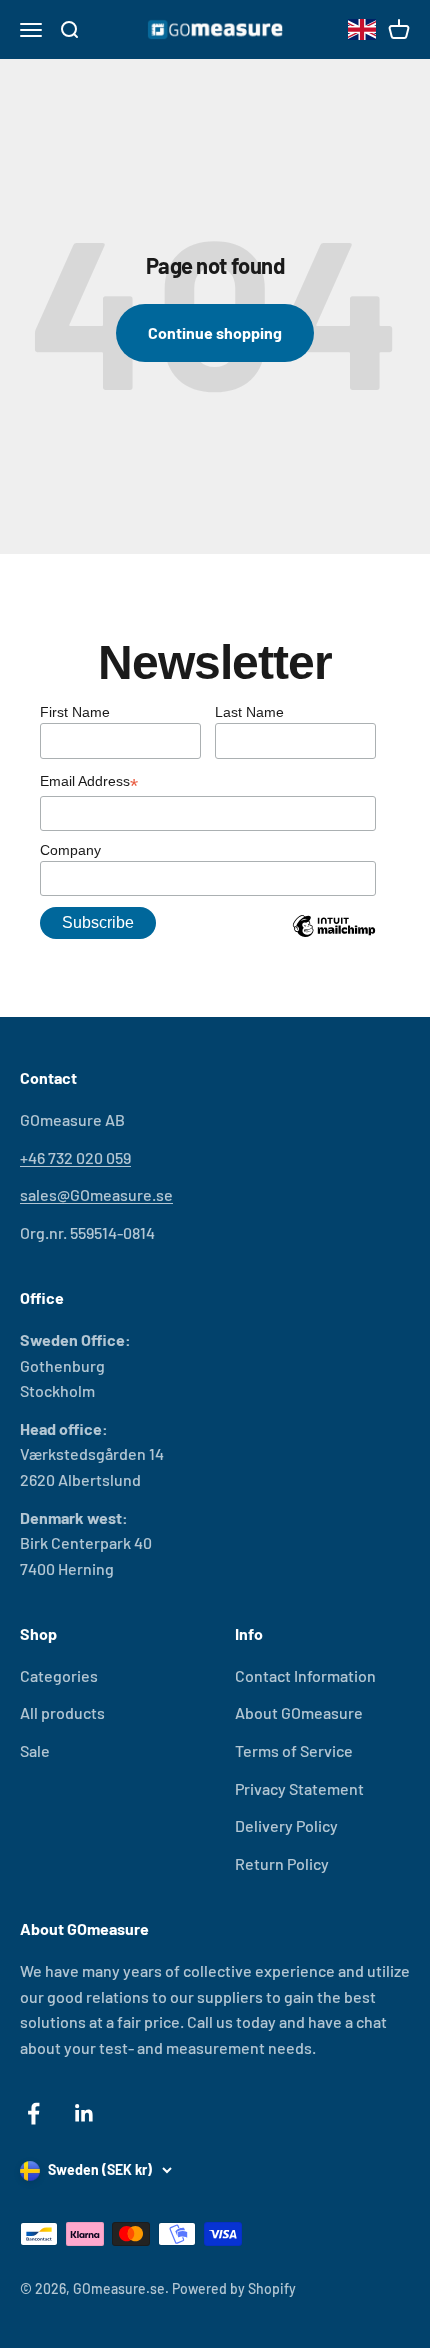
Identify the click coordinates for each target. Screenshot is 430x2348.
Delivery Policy (286, 1825)
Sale (35, 1750)
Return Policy (282, 1863)
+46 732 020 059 (75, 1157)
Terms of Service (294, 1750)
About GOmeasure (299, 1712)
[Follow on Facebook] (33, 2113)
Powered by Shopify (234, 2288)
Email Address (89, 783)
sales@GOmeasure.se (96, 1194)
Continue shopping (215, 332)
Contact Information (305, 1675)
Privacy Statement (299, 1788)
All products (62, 1712)
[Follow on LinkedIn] (84, 2113)
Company (70, 850)
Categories (59, 1675)
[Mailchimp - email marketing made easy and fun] (334, 941)
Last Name (249, 712)
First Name (75, 712)
